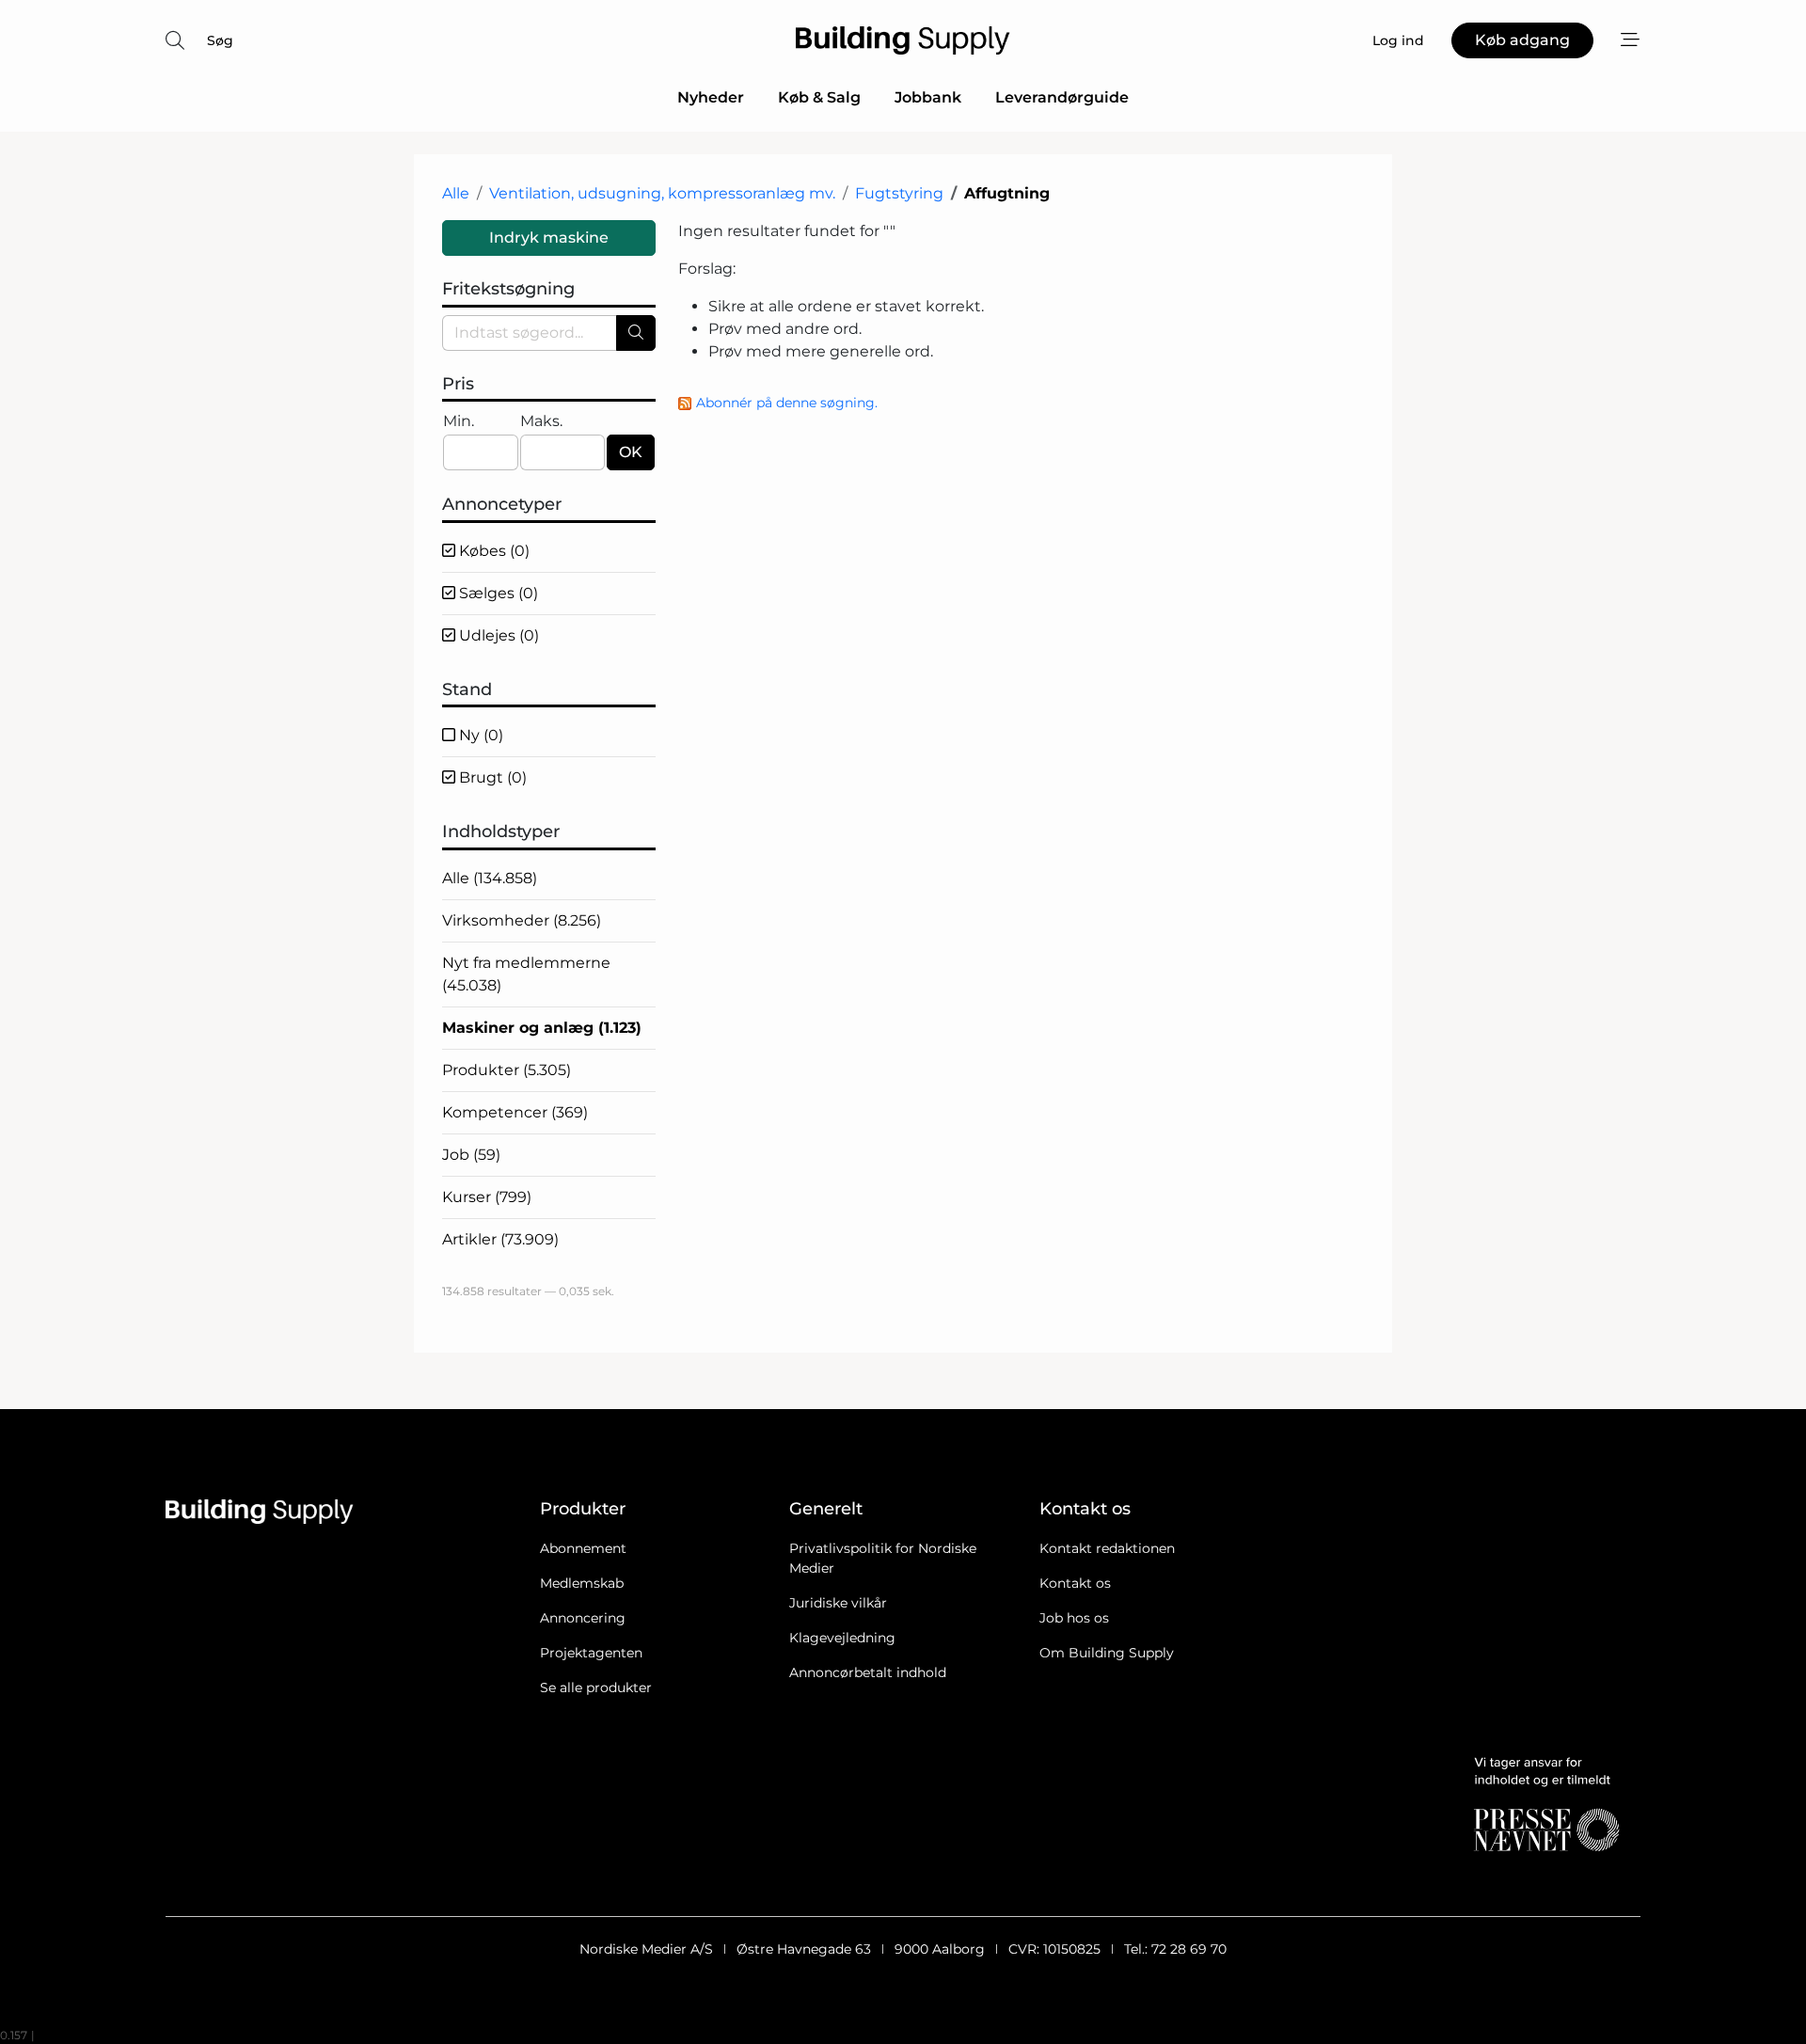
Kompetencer (515, 1112)
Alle (456, 193)
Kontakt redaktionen (1107, 1548)
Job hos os (1074, 1618)
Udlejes (497, 635)
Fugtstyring (899, 193)
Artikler (500, 1239)
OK (631, 452)
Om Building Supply (1107, 1653)
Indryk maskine (549, 238)
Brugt (491, 777)
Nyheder (711, 97)
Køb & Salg (819, 97)
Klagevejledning (842, 1638)
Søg (220, 40)
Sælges (497, 593)
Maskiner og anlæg (542, 1028)
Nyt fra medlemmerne (526, 974)
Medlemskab (582, 1583)
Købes (492, 551)
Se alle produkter (596, 1687)
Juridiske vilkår (838, 1603)
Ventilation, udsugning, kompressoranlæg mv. (662, 193)
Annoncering (583, 1618)
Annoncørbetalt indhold (868, 1672)
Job (471, 1155)
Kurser (487, 1197)
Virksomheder (522, 920)
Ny (479, 735)
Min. (459, 421)
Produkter (507, 1070)
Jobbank (928, 97)
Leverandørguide (1062, 97)
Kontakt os (1075, 1583)
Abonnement (583, 1548)
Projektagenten (591, 1653)
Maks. (541, 421)
